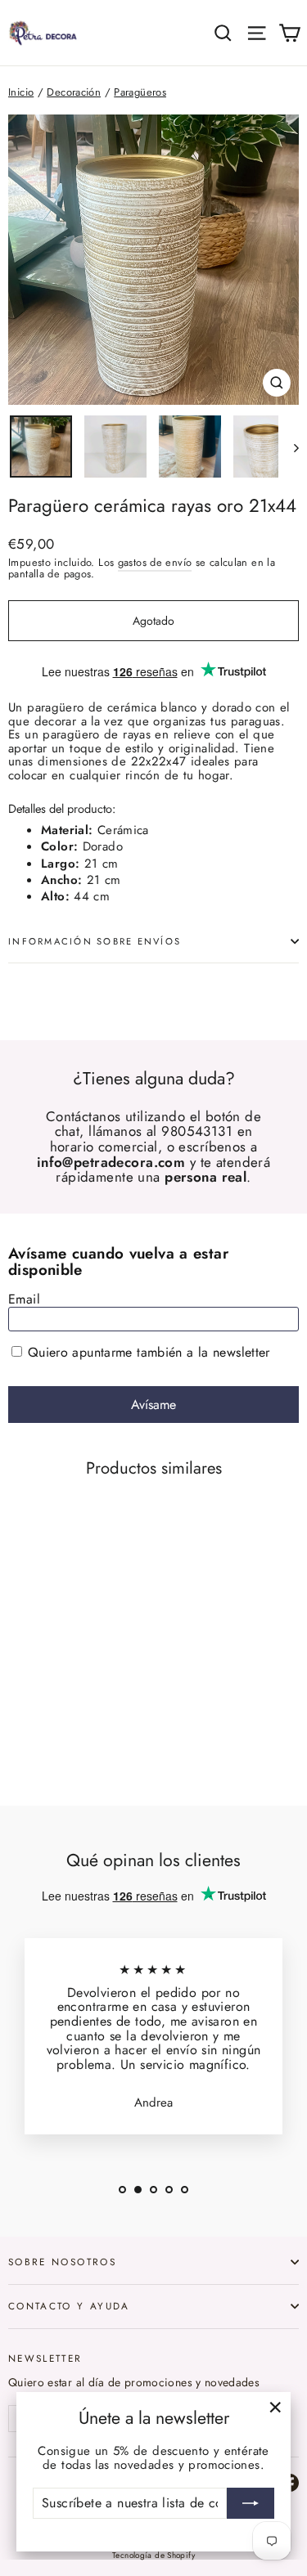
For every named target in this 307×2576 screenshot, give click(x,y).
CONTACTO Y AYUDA (69, 2306)
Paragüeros (140, 92)
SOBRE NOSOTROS (62, 2262)
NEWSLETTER (45, 2358)
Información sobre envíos (95, 941)
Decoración (74, 92)
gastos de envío (155, 562)
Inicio (21, 92)
